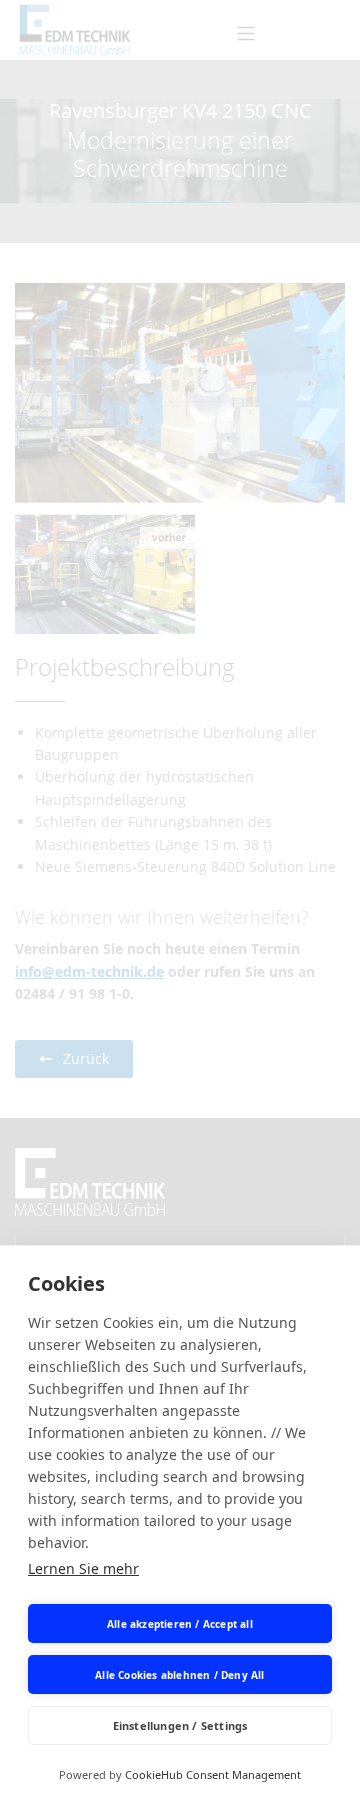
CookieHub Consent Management (213, 1774)
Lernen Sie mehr (83, 1568)
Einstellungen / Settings (180, 1725)
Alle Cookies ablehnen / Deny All (179, 1675)
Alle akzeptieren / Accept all (180, 1624)
